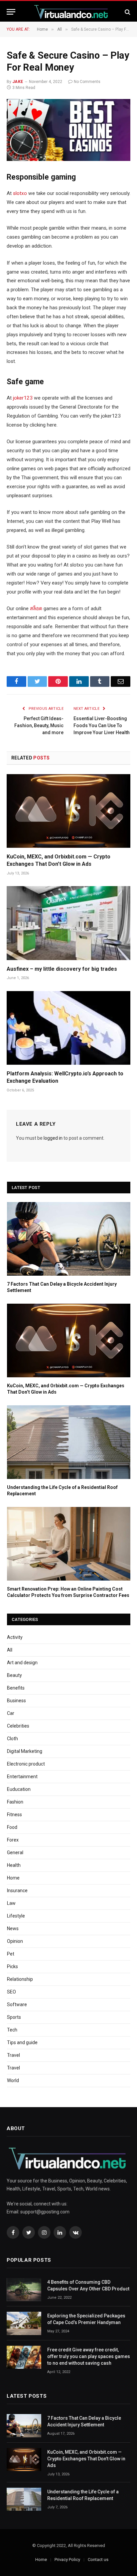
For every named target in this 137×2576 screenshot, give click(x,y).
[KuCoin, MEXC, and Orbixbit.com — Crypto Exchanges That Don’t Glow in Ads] (68, 811)
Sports (14, 2017)
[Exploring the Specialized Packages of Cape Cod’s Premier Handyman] (24, 2323)
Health (14, 1865)
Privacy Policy (67, 2560)
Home (13, 1878)
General (15, 1853)
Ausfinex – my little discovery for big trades (62, 969)
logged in (53, 1138)
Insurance (17, 1891)
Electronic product (26, 1764)
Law (11, 1903)
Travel (13, 2055)
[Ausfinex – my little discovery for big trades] (68, 923)
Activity (15, 1637)
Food (12, 1827)
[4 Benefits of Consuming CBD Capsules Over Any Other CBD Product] (24, 2290)
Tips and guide (22, 2042)
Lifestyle (16, 1916)
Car (11, 1713)
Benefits (16, 1688)
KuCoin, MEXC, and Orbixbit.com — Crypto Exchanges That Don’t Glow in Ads (86, 2459)
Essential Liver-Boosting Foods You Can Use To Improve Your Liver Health (102, 725)
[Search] (127, 12)
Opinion (15, 1941)
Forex (13, 1840)
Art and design (22, 1663)
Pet (11, 1954)
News (13, 1929)
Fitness (14, 1815)
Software (17, 2004)
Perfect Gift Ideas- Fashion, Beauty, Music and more (39, 725)
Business (16, 1701)
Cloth (12, 1739)
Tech (12, 2030)
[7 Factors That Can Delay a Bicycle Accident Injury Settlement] (69, 1239)
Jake (18, 82)
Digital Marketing (25, 1751)
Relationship (20, 1979)
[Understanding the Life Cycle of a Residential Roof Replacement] (69, 1442)
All (10, 1650)
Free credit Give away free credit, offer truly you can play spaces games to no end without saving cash (89, 2356)
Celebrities (18, 1726)
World (13, 2080)
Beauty (14, 1675)
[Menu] (11, 12)
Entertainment (22, 1777)
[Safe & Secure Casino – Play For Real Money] (68, 130)
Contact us (98, 2560)
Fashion (15, 1802)
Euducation (19, 1789)
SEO (11, 1992)
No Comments (87, 82)
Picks (12, 1966)
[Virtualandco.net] (72, 12)
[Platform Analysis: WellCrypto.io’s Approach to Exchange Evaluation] (68, 1028)
